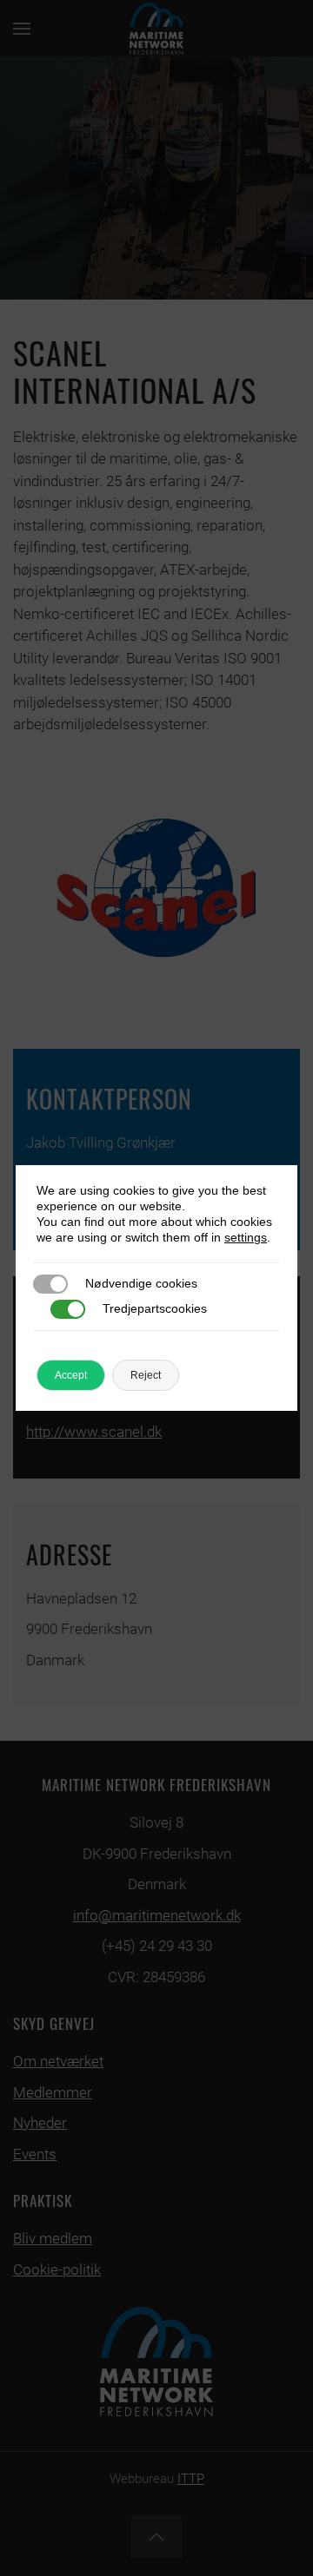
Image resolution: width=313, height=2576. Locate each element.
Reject (146, 1375)
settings (246, 1237)
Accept (71, 1375)
